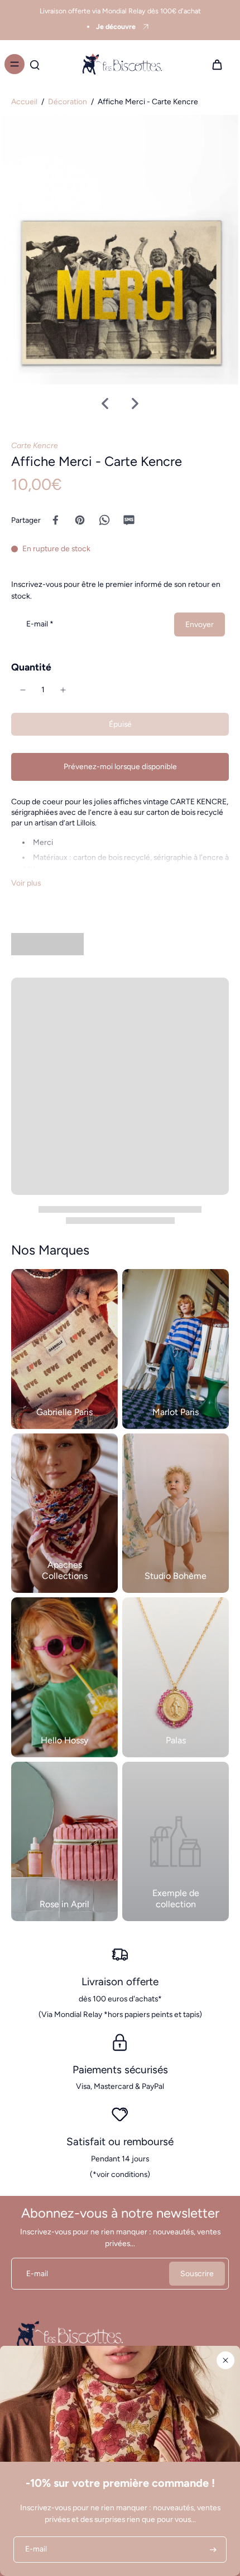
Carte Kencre (35, 445)
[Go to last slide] (105, 404)
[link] (176, 1842)
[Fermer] (225, 2360)
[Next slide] (135, 404)
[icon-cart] (217, 64)
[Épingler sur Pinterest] (80, 520)
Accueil (24, 101)
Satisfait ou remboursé (120, 2142)
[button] (120, 725)
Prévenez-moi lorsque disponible (120, 766)
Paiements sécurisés (120, 2070)
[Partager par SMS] (129, 520)
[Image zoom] (120, 250)
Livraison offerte (120, 1982)
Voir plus (26, 883)
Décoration (68, 101)
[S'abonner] (212, 2550)
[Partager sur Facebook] (55, 520)
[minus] (23, 690)
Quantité (31, 667)
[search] (35, 64)
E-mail (40, 624)
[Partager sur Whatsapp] (104, 520)
